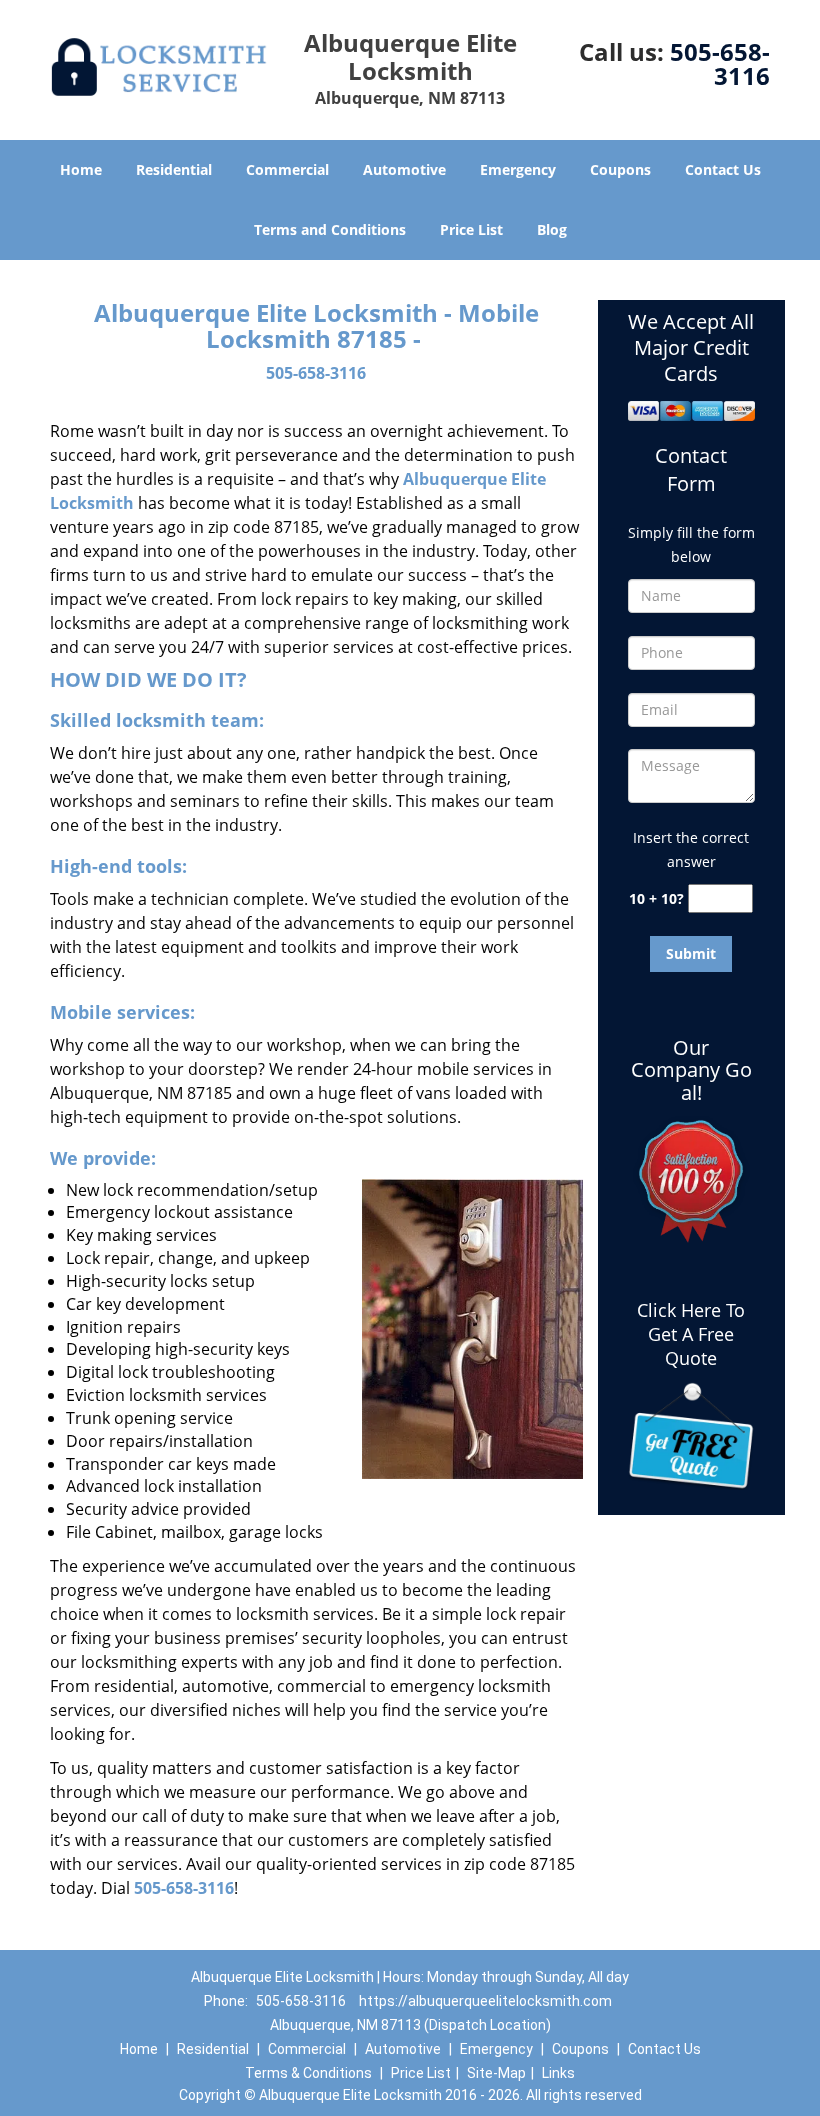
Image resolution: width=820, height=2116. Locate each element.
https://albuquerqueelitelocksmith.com (485, 2001)
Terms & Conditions (308, 2073)
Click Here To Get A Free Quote (691, 1334)
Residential (174, 169)
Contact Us (723, 169)
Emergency (518, 169)
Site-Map (496, 2073)
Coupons (620, 169)
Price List (471, 229)
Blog (552, 229)
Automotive (404, 169)
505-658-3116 (720, 63)
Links (558, 2073)
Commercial (287, 169)
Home (81, 169)
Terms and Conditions (330, 229)
